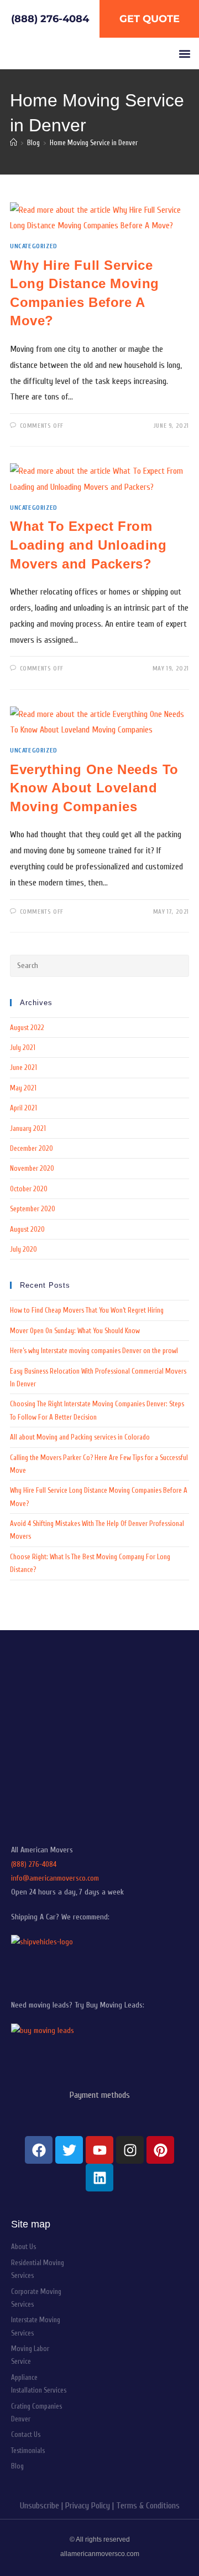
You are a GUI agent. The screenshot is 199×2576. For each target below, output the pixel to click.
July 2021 (23, 1048)
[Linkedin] (99, 2178)
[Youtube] (99, 2150)
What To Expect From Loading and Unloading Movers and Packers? (88, 545)
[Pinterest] (160, 2150)
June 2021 (23, 1067)
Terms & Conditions (148, 2506)
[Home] (14, 143)
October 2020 (29, 1189)
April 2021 (23, 1108)
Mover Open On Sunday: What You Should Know (75, 1331)
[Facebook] (39, 2150)
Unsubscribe (40, 2506)
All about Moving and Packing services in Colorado (80, 1437)
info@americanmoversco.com (55, 1878)
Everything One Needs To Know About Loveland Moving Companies (94, 788)
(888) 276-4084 (34, 1864)
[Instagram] (130, 2150)
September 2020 (33, 1209)
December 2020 (32, 1148)
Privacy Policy (88, 2506)
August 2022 (27, 1028)
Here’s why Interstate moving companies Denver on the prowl (94, 1351)
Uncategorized (34, 246)
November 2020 (32, 1168)
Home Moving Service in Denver (94, 143)
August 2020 (27, 1229)
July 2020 (23, 1249)
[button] (184, 53)
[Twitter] (69, 2150)
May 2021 (23, 1088)
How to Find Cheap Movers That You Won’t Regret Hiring (87, 1310)
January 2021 (28, 1128)
